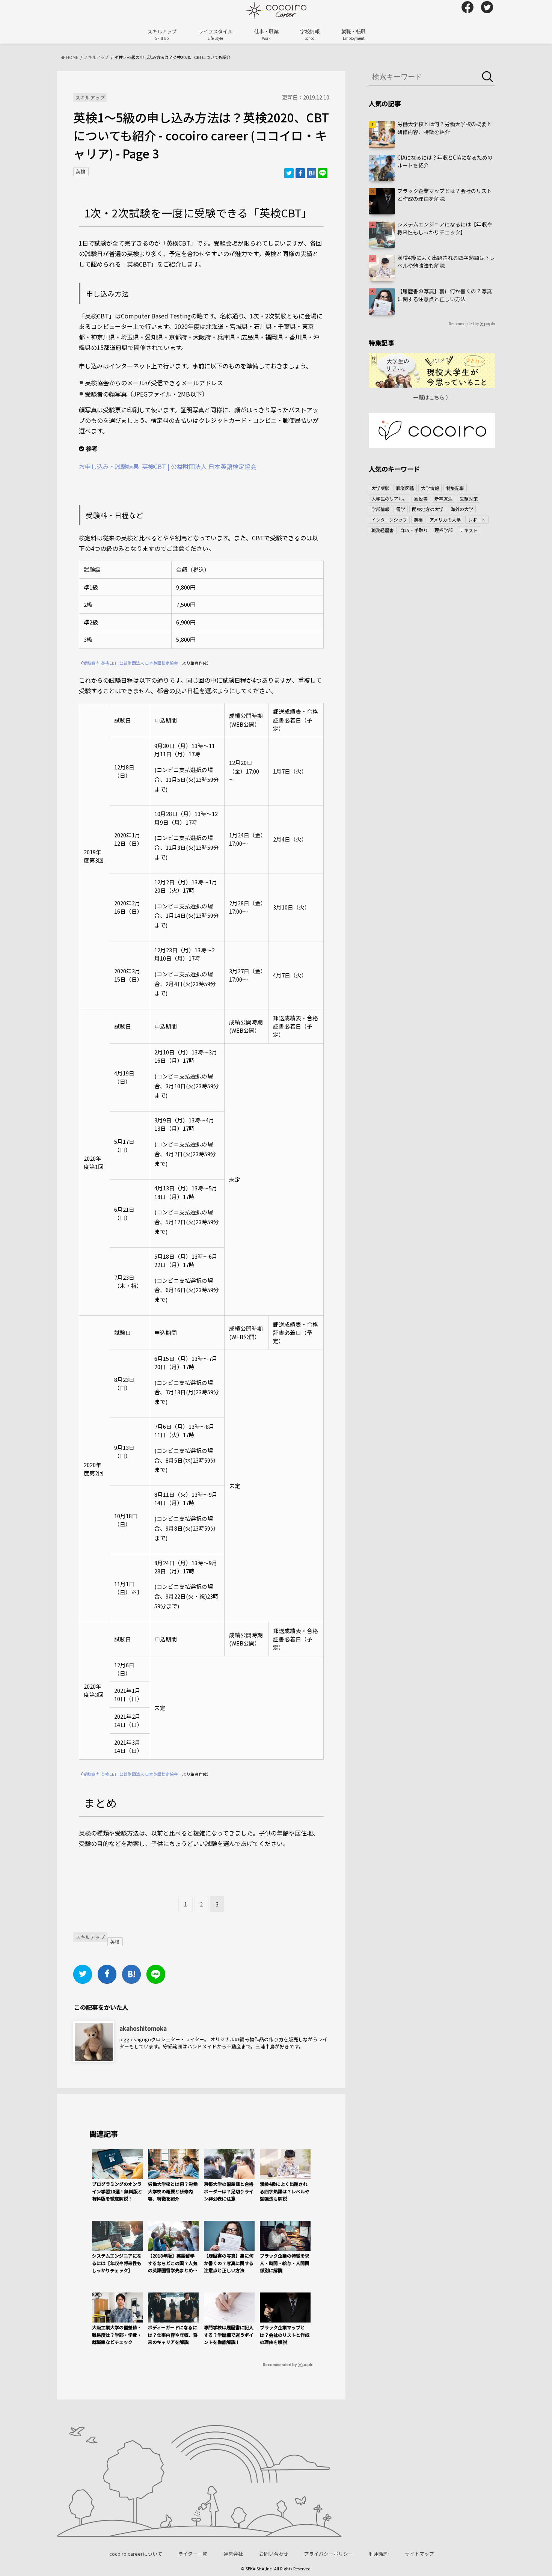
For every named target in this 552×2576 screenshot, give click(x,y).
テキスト (469, 530)
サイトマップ (419, 2554)
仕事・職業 (266, 34)
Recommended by (280, 2364)
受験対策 (469, 498)
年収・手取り (414, 530)
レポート (477, 520)
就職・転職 (354, 34)
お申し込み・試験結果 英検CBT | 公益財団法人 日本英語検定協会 (168, 466)
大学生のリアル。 (389, 498)
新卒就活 (443, 498)
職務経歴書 (383, 530)
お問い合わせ (274, 2554)
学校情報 (310, 34)
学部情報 (380, 509)
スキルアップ (162, 34)
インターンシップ (389, 520)
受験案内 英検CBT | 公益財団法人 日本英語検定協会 (130, 663)
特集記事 (455, 488)
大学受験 (380, 488)
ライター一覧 (193, 2554)
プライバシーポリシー (329, 2554)
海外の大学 (462, 509)
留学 (401, 509)
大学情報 (430, 488)
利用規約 (379, 2554)
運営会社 (233, 2554)
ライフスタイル (215, 34)
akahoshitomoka (143, 2028)
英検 (81, 171)
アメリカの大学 (445, 520)
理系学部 (443, 530)
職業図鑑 (405, 488)
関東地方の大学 (428, 509)
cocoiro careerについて (136, 2554)
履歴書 (421, 498)
